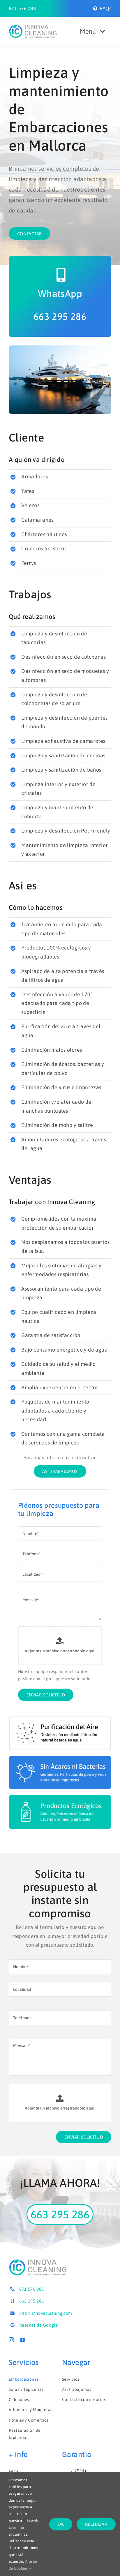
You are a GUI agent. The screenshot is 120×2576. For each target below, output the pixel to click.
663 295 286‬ (32, 2301)
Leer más (17, 2527)
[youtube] (22, 2340)
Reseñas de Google (38, 2325)
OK (61, 2524)
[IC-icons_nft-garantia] (80, 2470)
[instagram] (11, 2340)
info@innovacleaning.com (46, 2313)
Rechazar (96, 2524)
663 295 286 (60, 316)
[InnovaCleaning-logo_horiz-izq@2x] (33, 27)
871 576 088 (22, 8)
